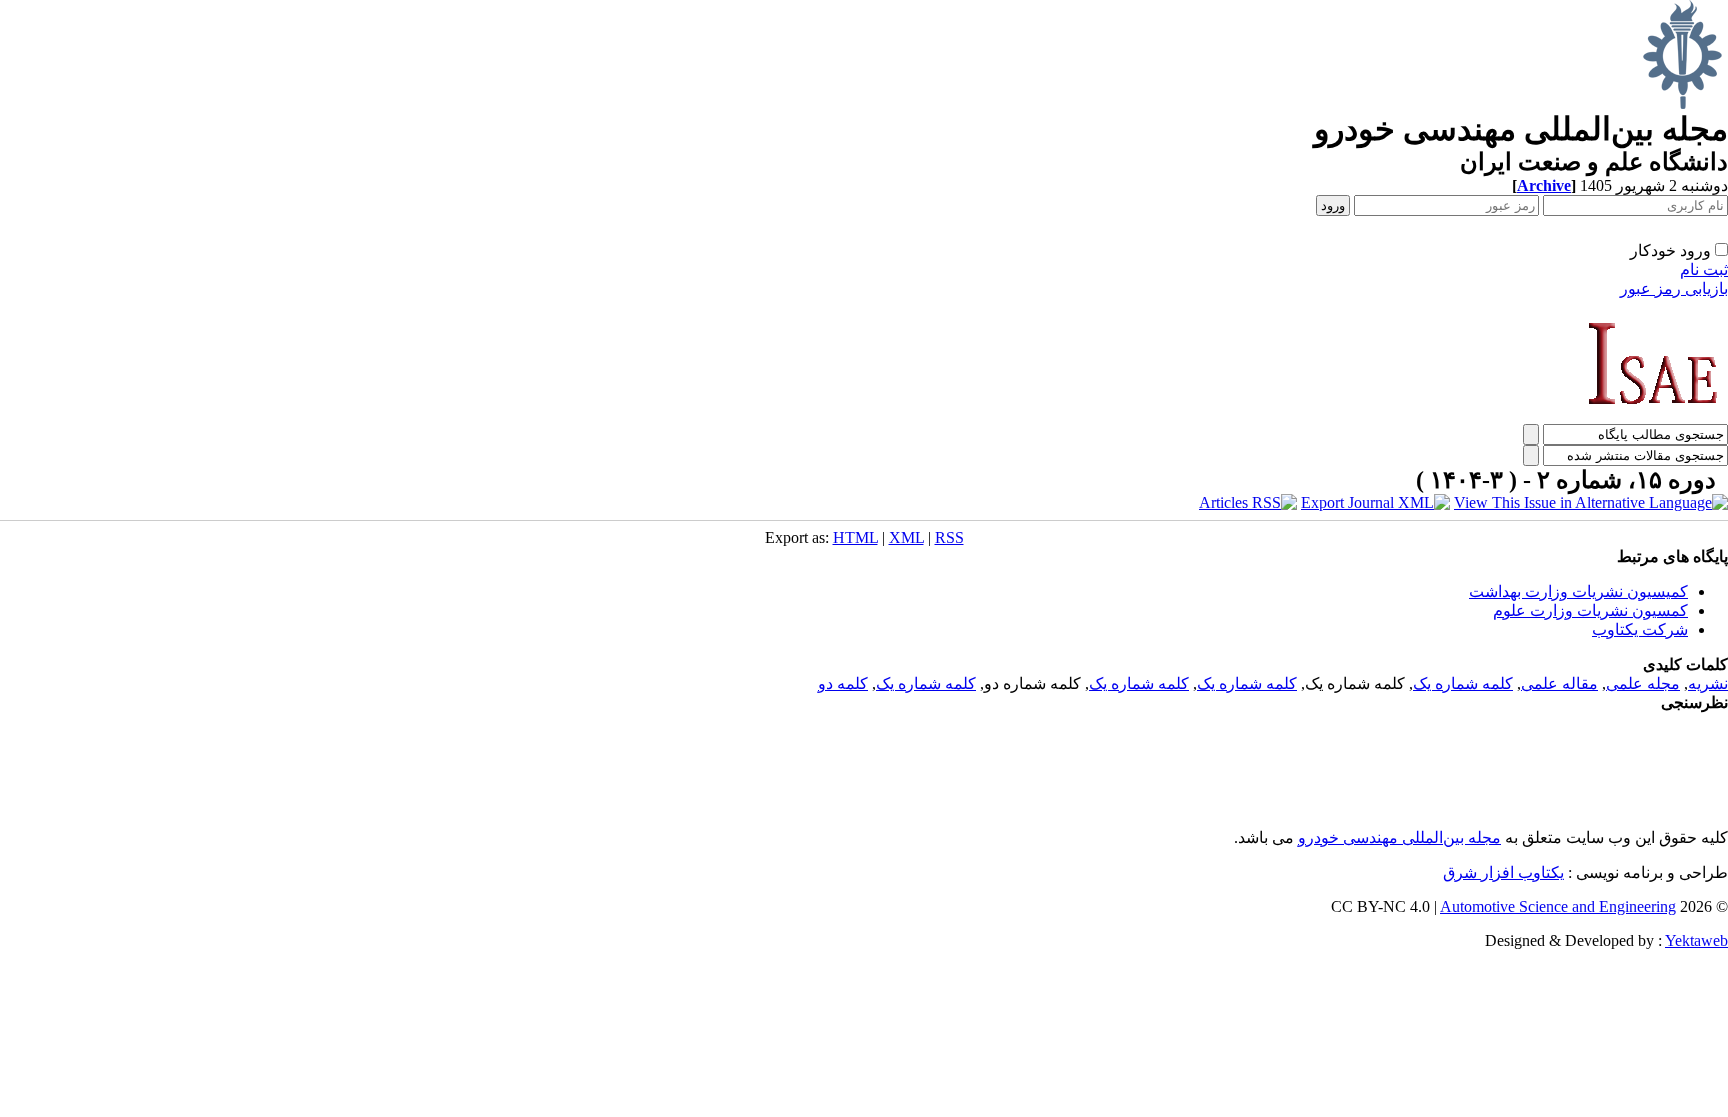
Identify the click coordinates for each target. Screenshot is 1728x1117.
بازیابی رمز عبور (1674, 288)
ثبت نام (1704, 269)
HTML (855, 537)
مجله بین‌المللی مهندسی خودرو (1399, 837)
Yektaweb (1696, 940)
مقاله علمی (1559, 683)
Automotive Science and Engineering (1558, 906)
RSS (949, 537)
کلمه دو (843, 683)
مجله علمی (1643, 683)
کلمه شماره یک (1463, 683)
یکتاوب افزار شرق (1503, 872)
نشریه (1708, 683)
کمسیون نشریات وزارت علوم (1590, 610)
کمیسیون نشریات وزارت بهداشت (1578, 591)
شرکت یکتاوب (1640, 629)
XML (906, 537)
